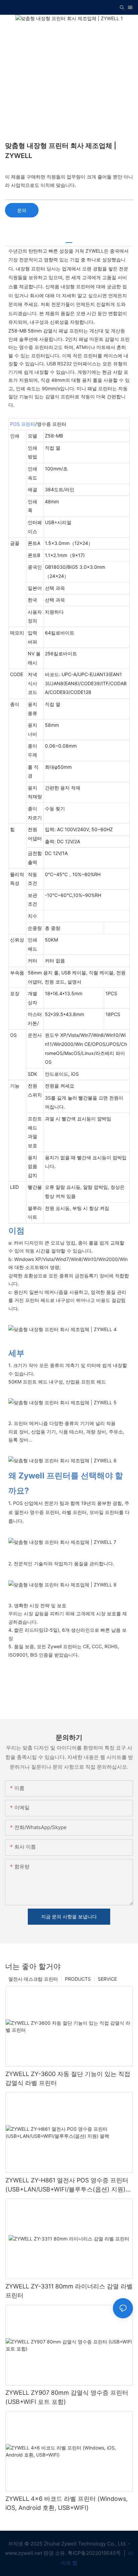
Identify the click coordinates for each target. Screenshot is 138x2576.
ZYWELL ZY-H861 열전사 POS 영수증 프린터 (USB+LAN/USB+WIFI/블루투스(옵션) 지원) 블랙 (67, 2185)
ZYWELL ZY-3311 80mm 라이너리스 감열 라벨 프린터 (69, 2291)
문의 (22, 210)
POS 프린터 (23, 424)
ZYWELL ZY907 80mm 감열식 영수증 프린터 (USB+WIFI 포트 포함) (67, 2397)
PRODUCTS (78, 1979)
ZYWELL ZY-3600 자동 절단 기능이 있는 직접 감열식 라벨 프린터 (68, 2078)
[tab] (69, 240)
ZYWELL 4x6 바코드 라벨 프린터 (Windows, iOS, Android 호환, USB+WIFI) (66, 2503)
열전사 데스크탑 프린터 (33, 1979)
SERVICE (107, 1979)
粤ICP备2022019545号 (95, 2553)
